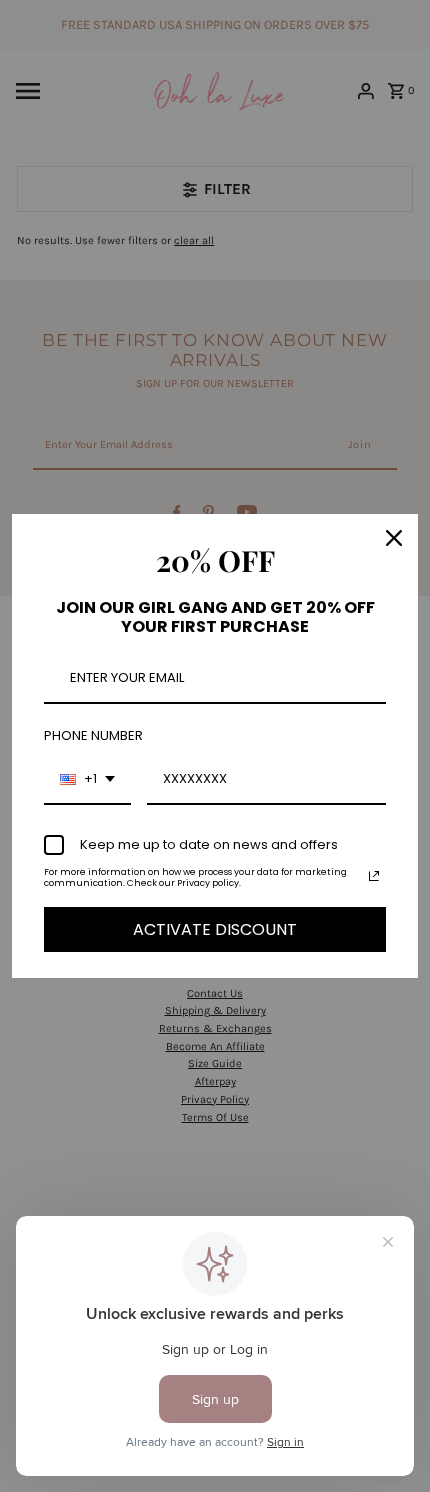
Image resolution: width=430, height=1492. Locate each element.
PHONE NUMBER (93, 735)
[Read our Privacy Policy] (374, 876)
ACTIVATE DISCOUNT (215, 929)
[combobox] (87, 780)
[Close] (394, 538)
